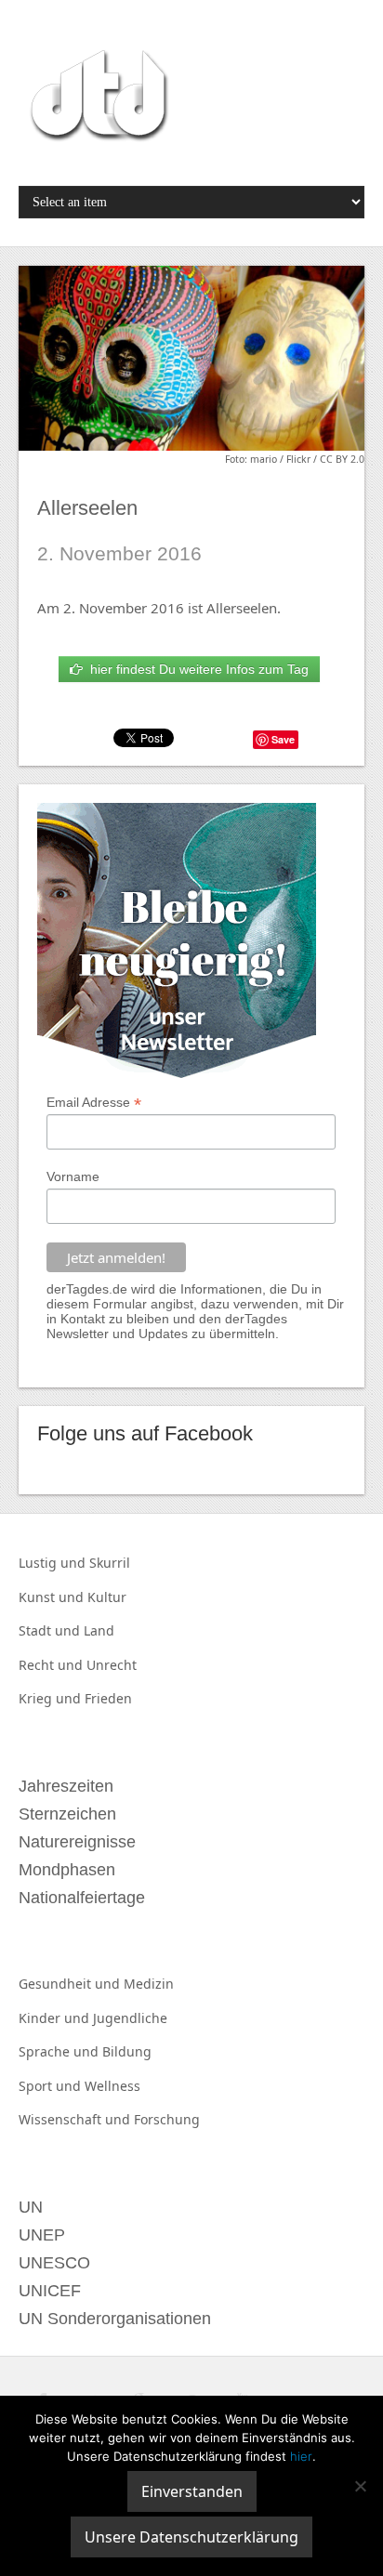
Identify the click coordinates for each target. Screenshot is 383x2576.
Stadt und (51, 1630)
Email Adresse (94, 1103)
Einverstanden (192, 2491)
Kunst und (53, 1597)
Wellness (112, 2086)
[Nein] (360, 2486)
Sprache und (60, 2051)
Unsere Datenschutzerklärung (191, 2537)
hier (301, 2456)
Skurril (110, 1563)
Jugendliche (130, 2018)
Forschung (167, 2119)
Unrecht (112, 1665)
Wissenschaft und (76, 2119)
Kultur (107, 1597)
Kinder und (56, 2018)
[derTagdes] (97, 99)
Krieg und (52, 1698)
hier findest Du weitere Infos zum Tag (196, 669)
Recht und (53, 1665)
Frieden (108, 1698)
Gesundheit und (71, 1984)
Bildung (127, 2051)
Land (99, 1630)
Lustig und (54, 1563)
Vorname (73, 1176)
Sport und (52, 2086)
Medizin (149, 1984)
